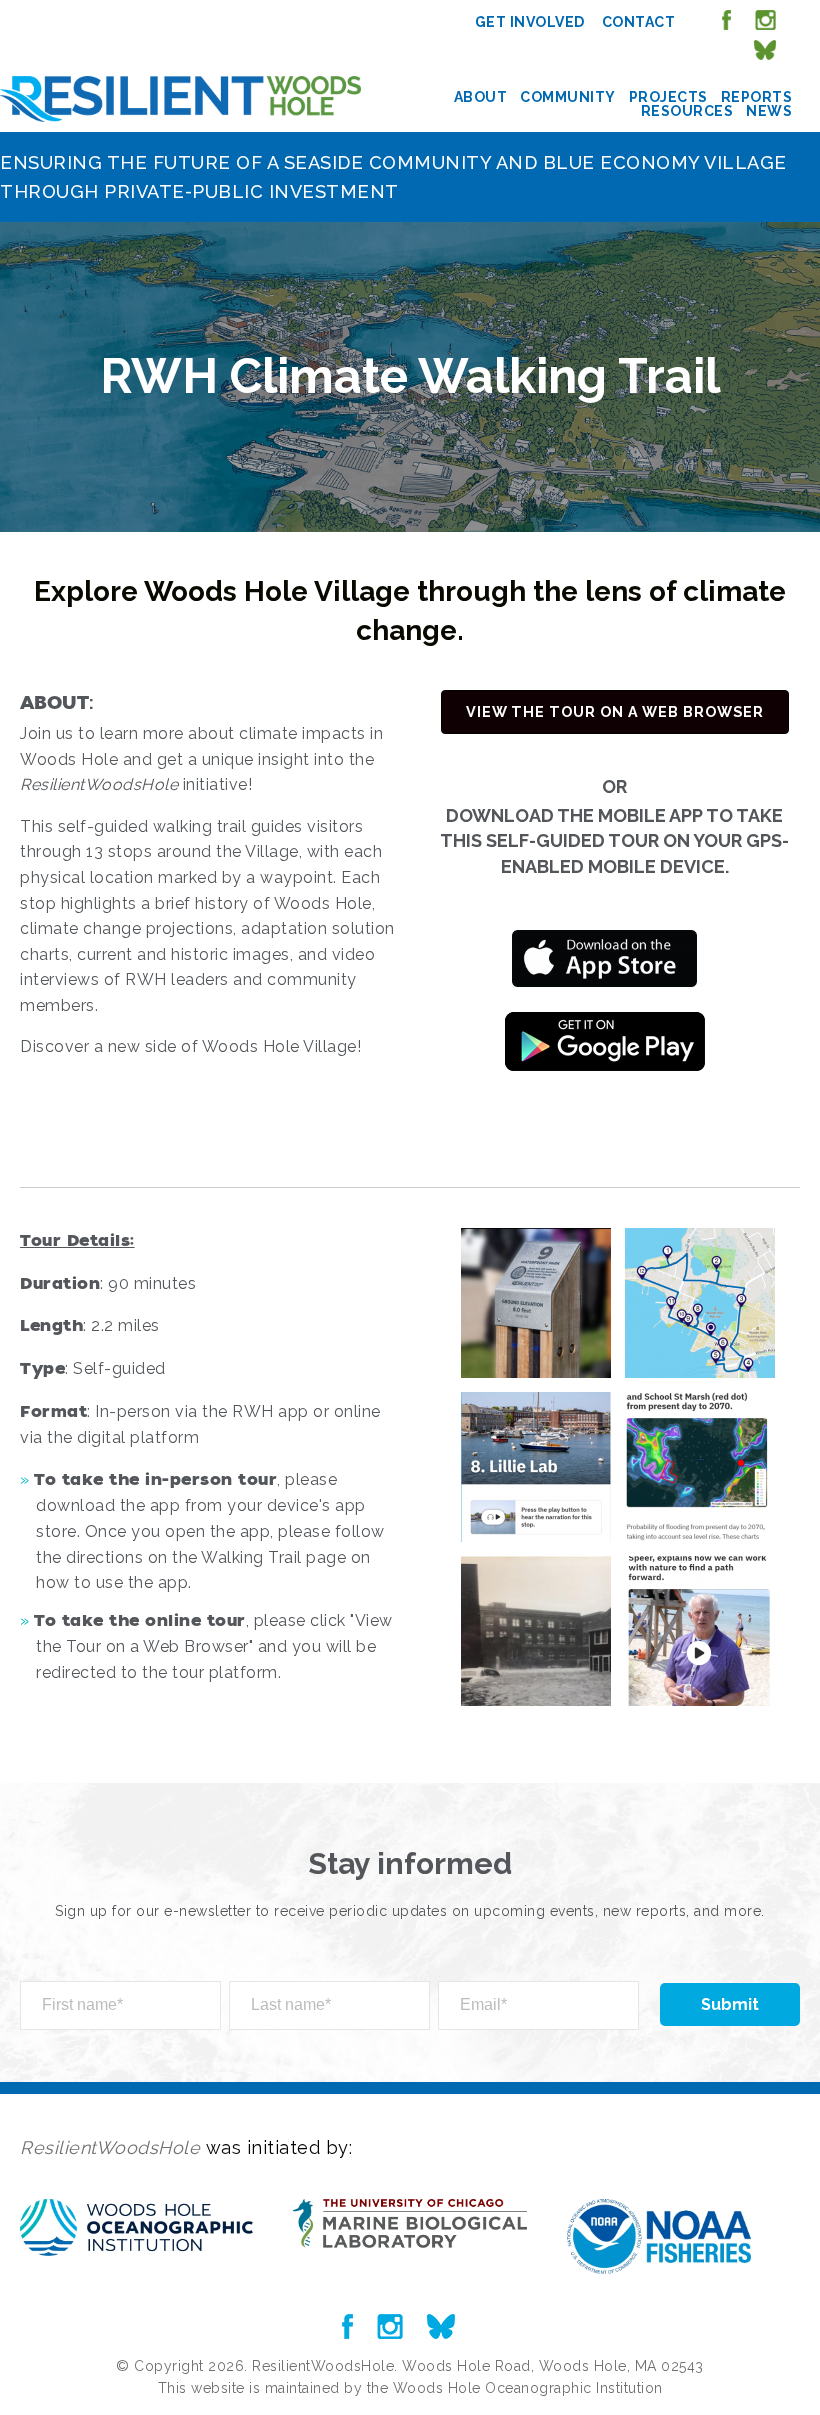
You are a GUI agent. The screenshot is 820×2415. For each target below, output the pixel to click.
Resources (687, 111)
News (769, 111)
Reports (757, 97)
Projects (668, 97)
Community (568, 97)
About (481, 97)
